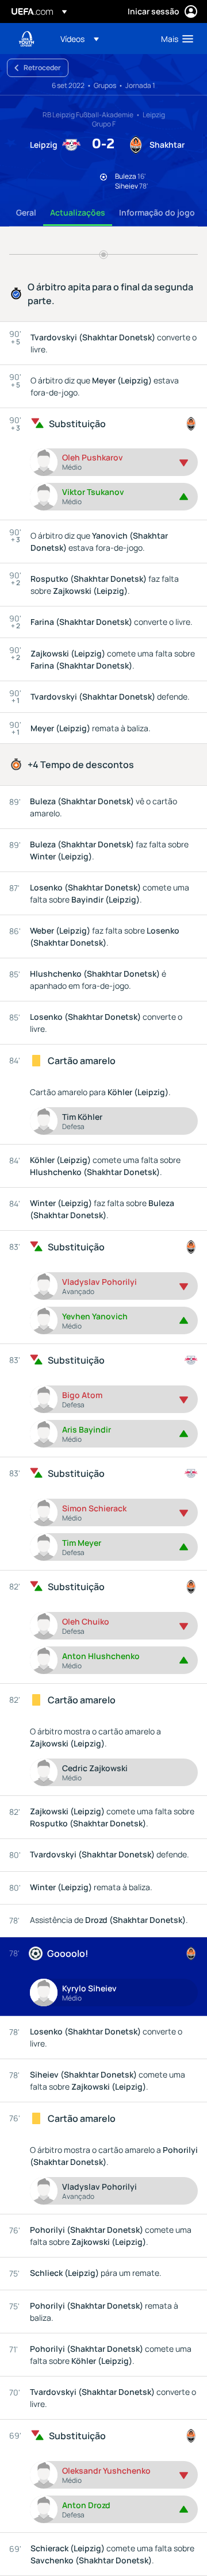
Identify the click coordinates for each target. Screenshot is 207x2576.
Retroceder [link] (42, 68)
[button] (80, 39)
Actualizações (78, 212)
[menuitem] (101, 39)
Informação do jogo (157, 212)
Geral (26, 212)
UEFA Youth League (26, 39)
